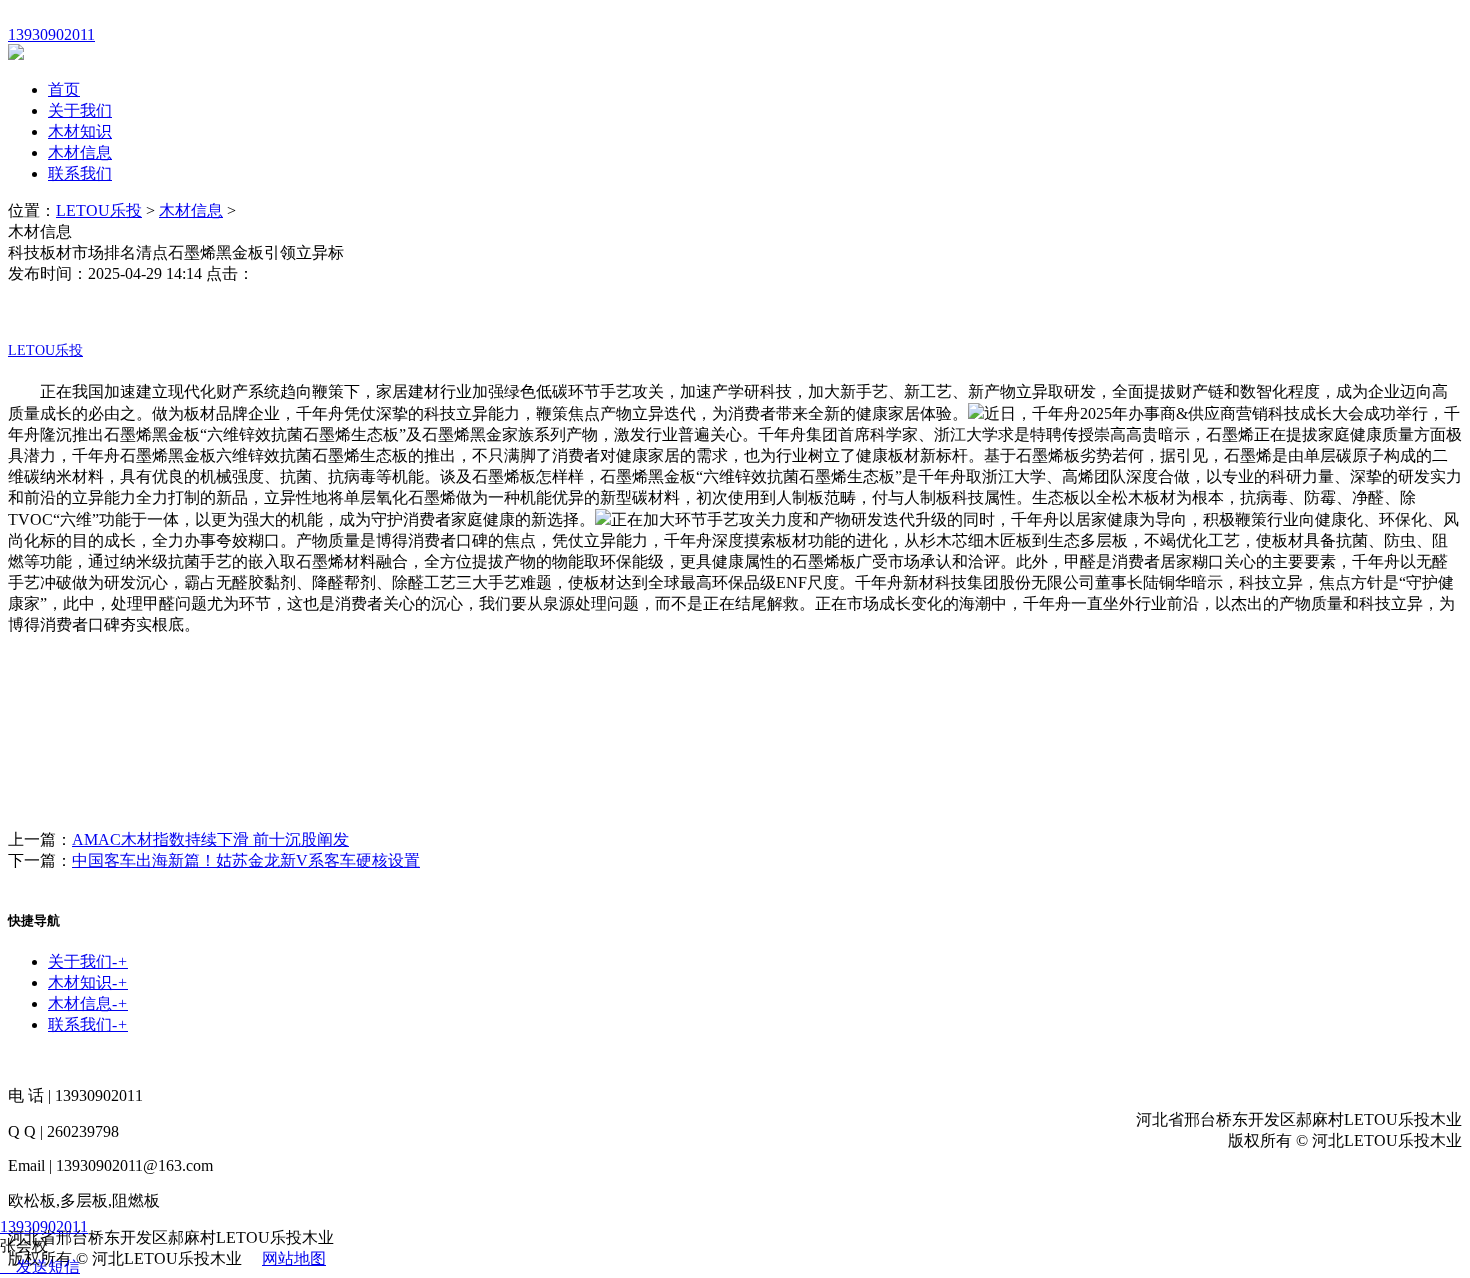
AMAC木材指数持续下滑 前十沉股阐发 (210, 839)
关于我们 (80, 110)
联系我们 (80, 173)
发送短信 (48, 1266)
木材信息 (80, 152)
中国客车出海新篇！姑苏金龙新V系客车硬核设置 (246, 860)
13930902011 (44, 1226)
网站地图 (294, 1258)
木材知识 (80, 131)
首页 (64, 89)
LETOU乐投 (99, 210)
